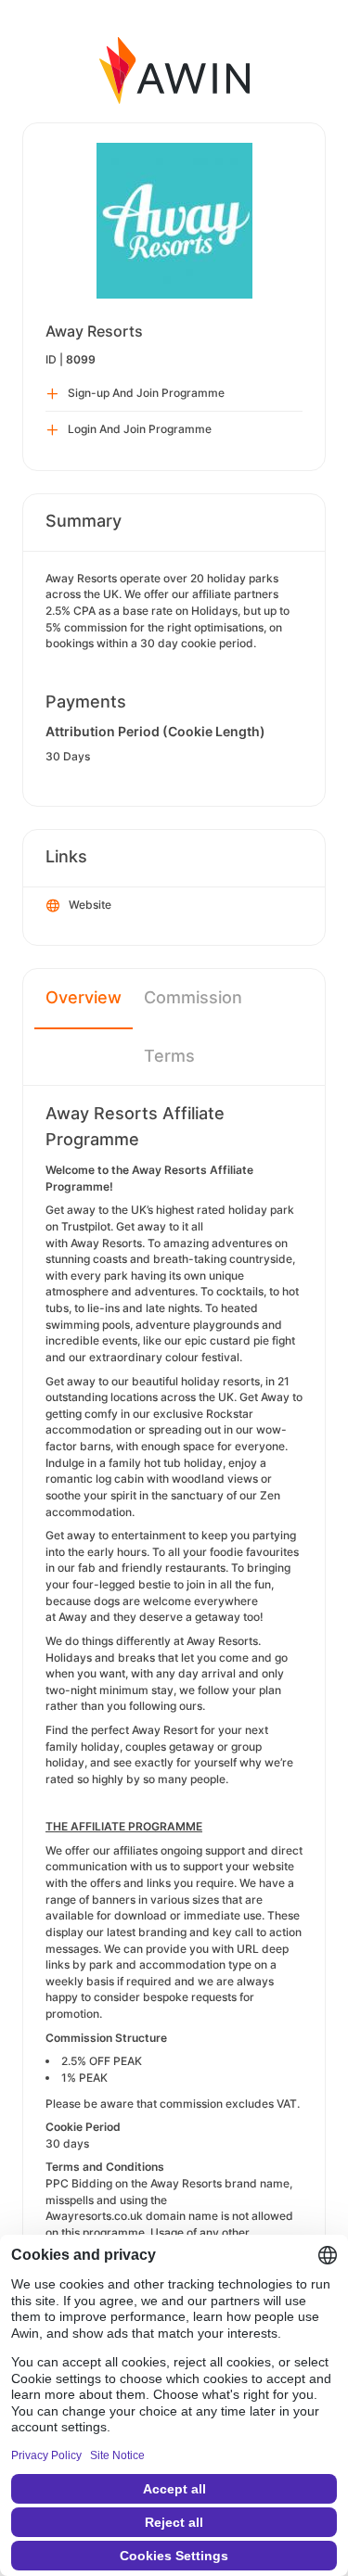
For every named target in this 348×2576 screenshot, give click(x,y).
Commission (193, 997)
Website (90, 905)
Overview (84, 997)
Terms (169, 1056)
